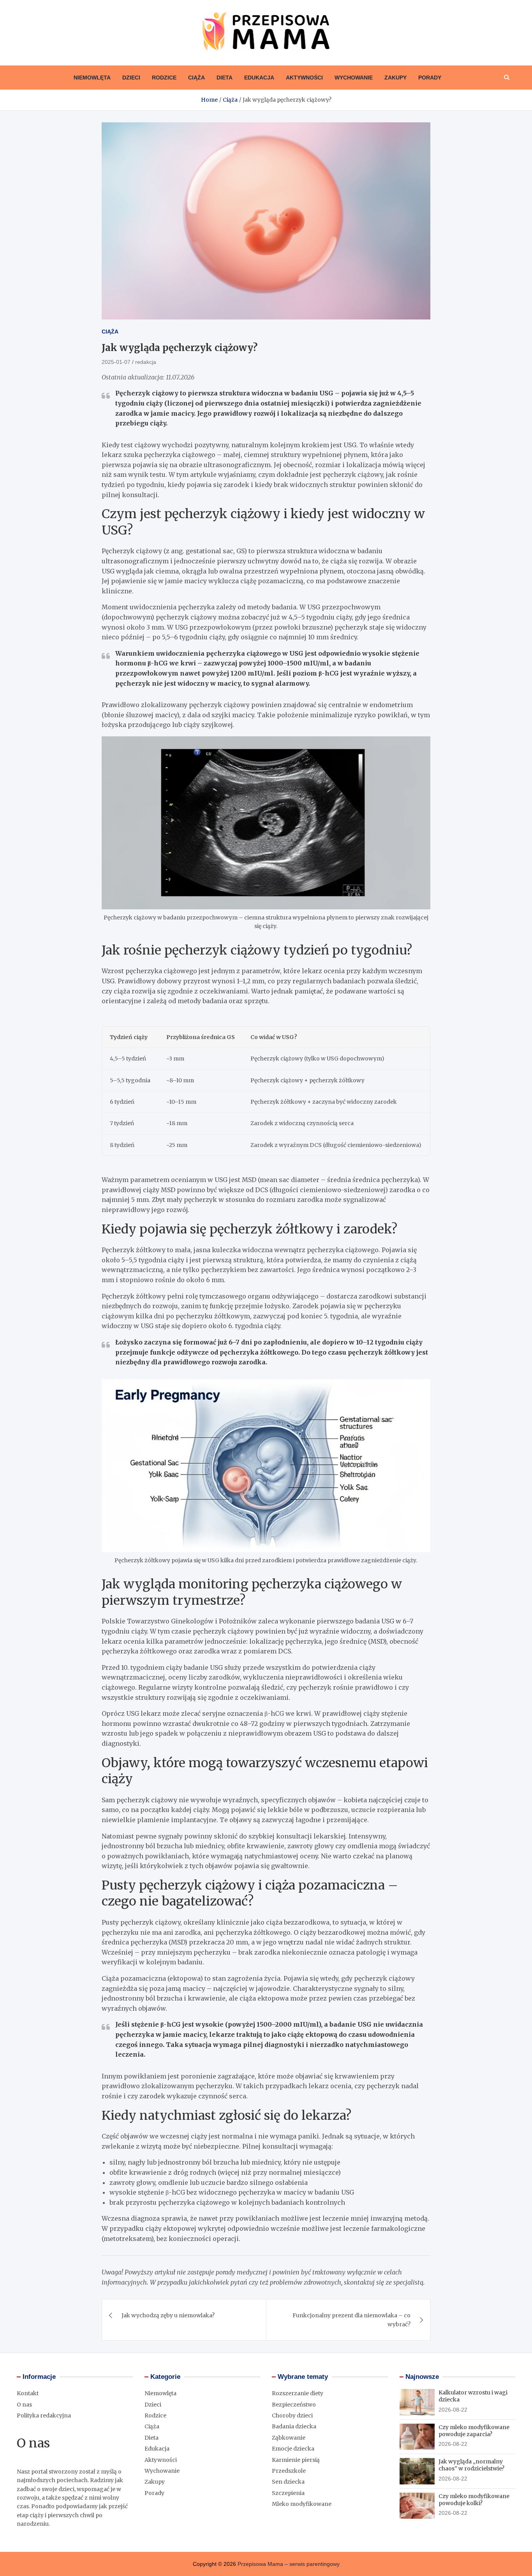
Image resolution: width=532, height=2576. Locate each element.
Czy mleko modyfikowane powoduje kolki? (474, 2500)
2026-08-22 (453, 2410)
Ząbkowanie (289, 2438)
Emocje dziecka (293, 2449)
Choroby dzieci (292, 2415)
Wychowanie (354, 78)
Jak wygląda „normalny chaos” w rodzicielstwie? (471, 2465)
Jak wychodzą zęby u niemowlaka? (168, 2315)
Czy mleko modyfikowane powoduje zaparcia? (474, 2431)
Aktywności (304, 78)
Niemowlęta (92, 78)
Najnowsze (422, 2377)
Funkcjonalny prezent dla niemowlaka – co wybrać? (351, 2320)
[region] (266, 1091)
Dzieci (131, 78)
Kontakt (28, 2393)
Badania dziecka (294, 2426)
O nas (24, 2405)
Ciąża (196, 78)
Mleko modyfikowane (302, 2504)
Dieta (225, 78)
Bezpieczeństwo (294, 2405)
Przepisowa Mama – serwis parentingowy (289, 2564)
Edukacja (259, 78)
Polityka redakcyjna (44, 2415)
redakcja (146, 362)
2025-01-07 (116, 362)
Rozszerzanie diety (298, 2393)
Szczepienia (288, 2493)
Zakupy (395, 78)
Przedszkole (289, 2471)
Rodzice (164, 78)
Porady (430, 78)
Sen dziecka (288, 2482)
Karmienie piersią (296, 2460)
